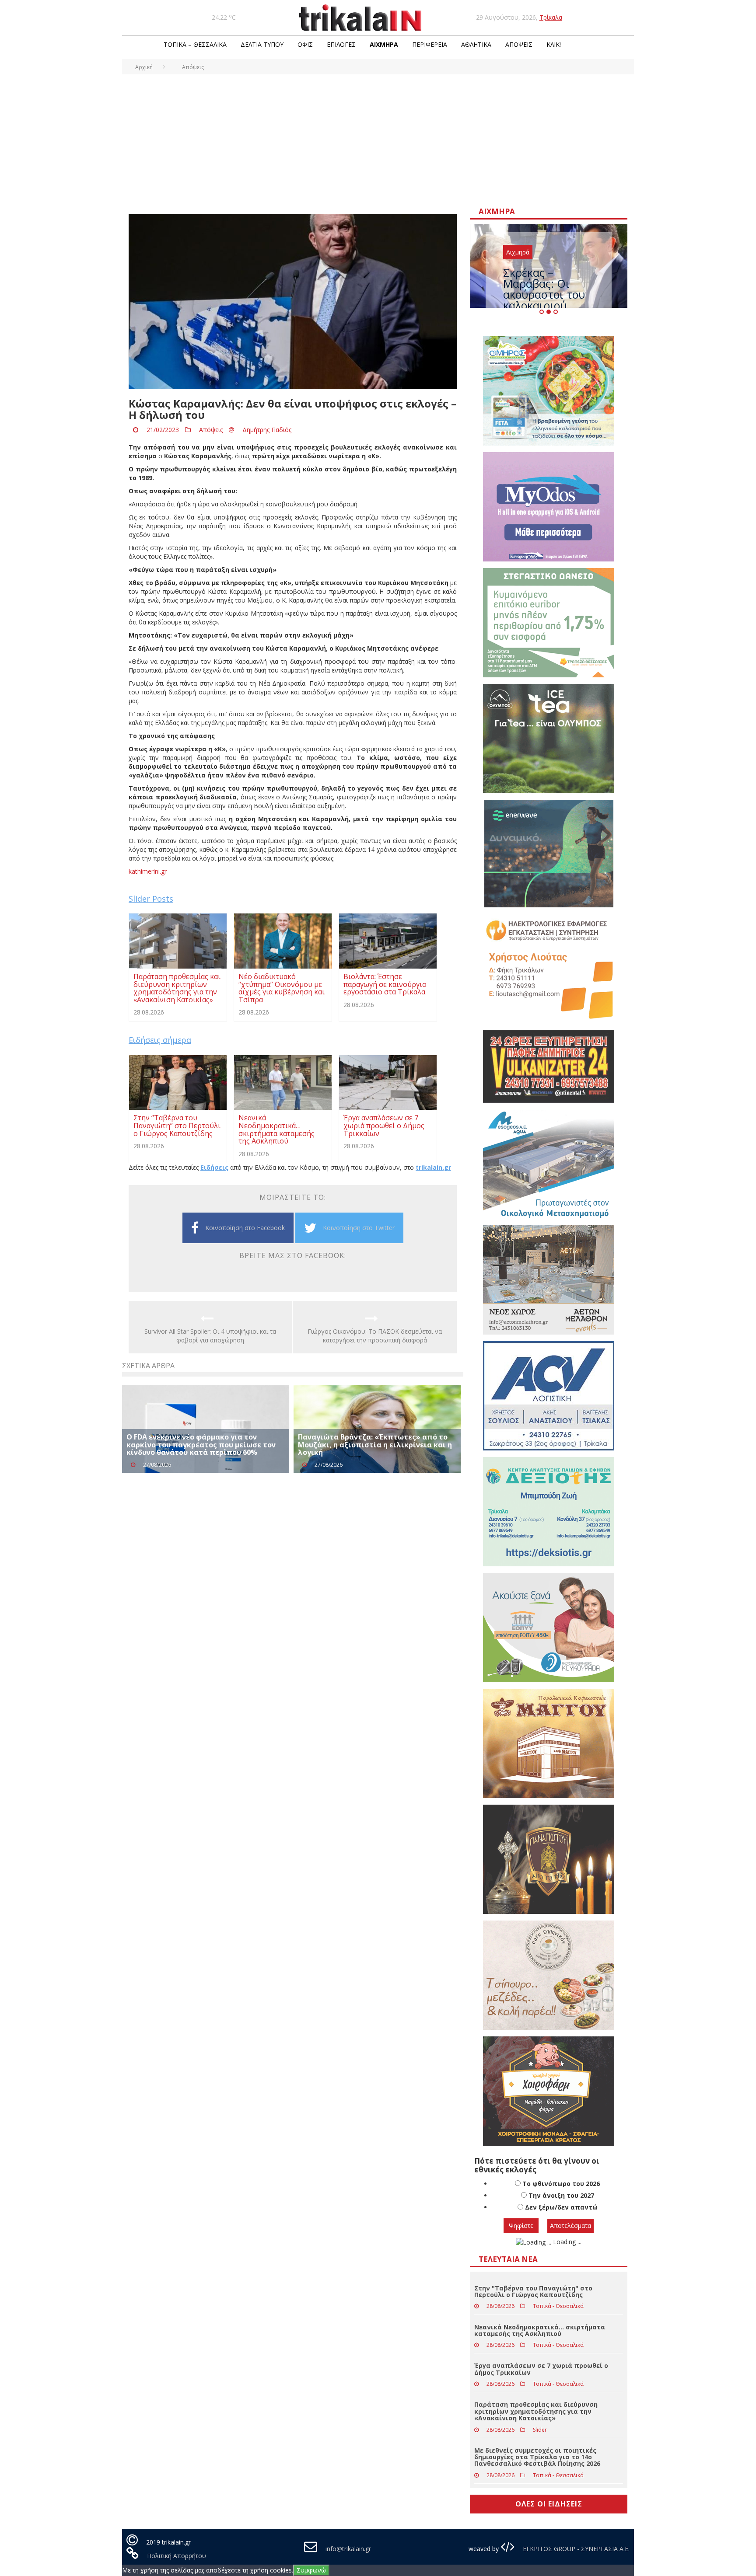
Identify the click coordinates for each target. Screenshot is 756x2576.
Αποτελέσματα (570, 2226)
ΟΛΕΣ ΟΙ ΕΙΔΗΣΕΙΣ (549, 2504)
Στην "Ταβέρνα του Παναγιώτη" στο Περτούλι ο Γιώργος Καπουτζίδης (533, 2291)
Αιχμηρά (384, 44)
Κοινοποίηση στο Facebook (245, 1228)
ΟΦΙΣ (305, 44)
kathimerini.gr (148, 871)
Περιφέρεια (430, 44)
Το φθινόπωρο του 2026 (561, 2184)
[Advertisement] (378, 140)
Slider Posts (151, 899)
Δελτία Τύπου (262, 44)
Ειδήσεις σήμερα (160, 1040)
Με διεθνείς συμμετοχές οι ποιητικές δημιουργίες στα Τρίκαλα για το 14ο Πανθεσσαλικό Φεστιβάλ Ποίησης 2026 (537, 2457)
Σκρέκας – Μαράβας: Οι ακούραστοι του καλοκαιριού (544, 289)
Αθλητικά (476, 44)
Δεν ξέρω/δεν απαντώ (561, 2207)
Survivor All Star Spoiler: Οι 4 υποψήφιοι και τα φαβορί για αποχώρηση (210, 1336)
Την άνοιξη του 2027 (561, 2195)
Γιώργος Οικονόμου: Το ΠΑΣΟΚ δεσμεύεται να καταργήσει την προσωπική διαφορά (375, 1336)
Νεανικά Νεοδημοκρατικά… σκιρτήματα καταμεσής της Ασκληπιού (540, 2330)
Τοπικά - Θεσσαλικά (558, 2306)
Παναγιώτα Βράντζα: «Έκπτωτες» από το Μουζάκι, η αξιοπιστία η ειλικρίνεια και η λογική (375, 1445)
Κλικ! (554, 44)
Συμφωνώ (311, 2570)
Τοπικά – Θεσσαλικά (195, 44)
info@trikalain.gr (348, 2549)
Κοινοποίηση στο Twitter (359, 1228)
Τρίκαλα (551, 17)
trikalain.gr (433, 1167)
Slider (540, 2430)
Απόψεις (519, 44)
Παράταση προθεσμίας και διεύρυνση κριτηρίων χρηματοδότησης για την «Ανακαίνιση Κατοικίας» (536, 2411)
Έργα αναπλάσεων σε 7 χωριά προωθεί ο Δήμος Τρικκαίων (541, 2369)
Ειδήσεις (214, 1167)
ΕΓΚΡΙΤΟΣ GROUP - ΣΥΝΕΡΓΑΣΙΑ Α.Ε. (575, 2549)
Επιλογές (341, 44)
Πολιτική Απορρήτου (177, 2556)
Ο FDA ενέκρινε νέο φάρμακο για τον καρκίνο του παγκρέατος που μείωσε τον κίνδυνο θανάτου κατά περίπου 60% (201, 1445)
